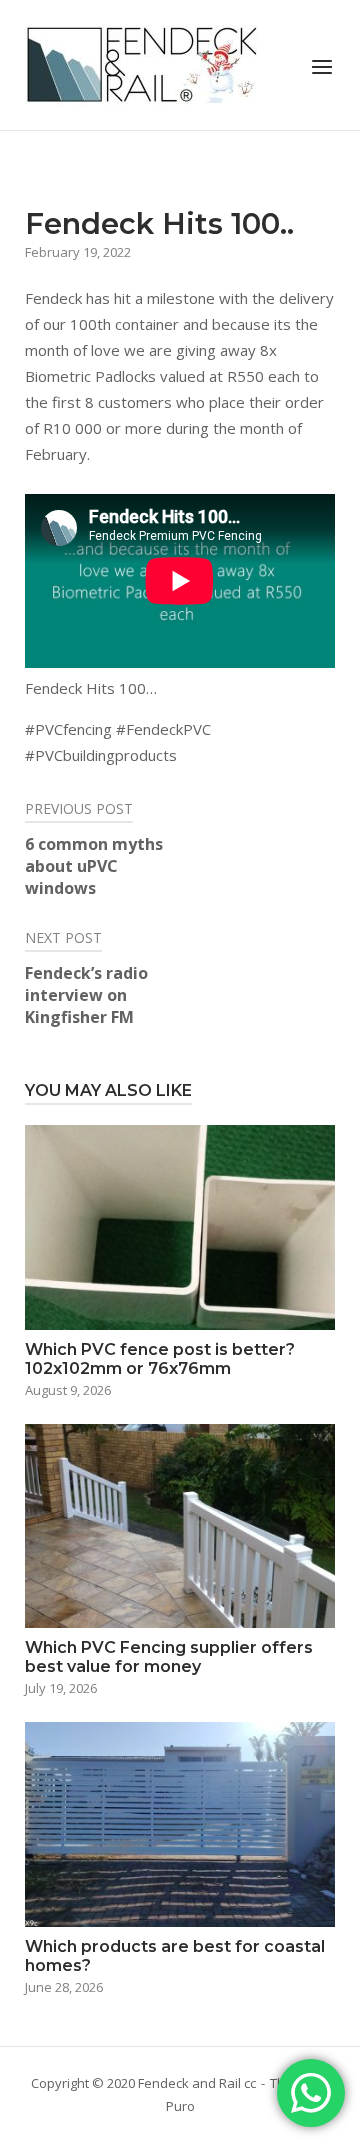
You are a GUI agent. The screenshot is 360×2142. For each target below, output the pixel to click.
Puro (180, 2106)
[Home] (142, 63)
